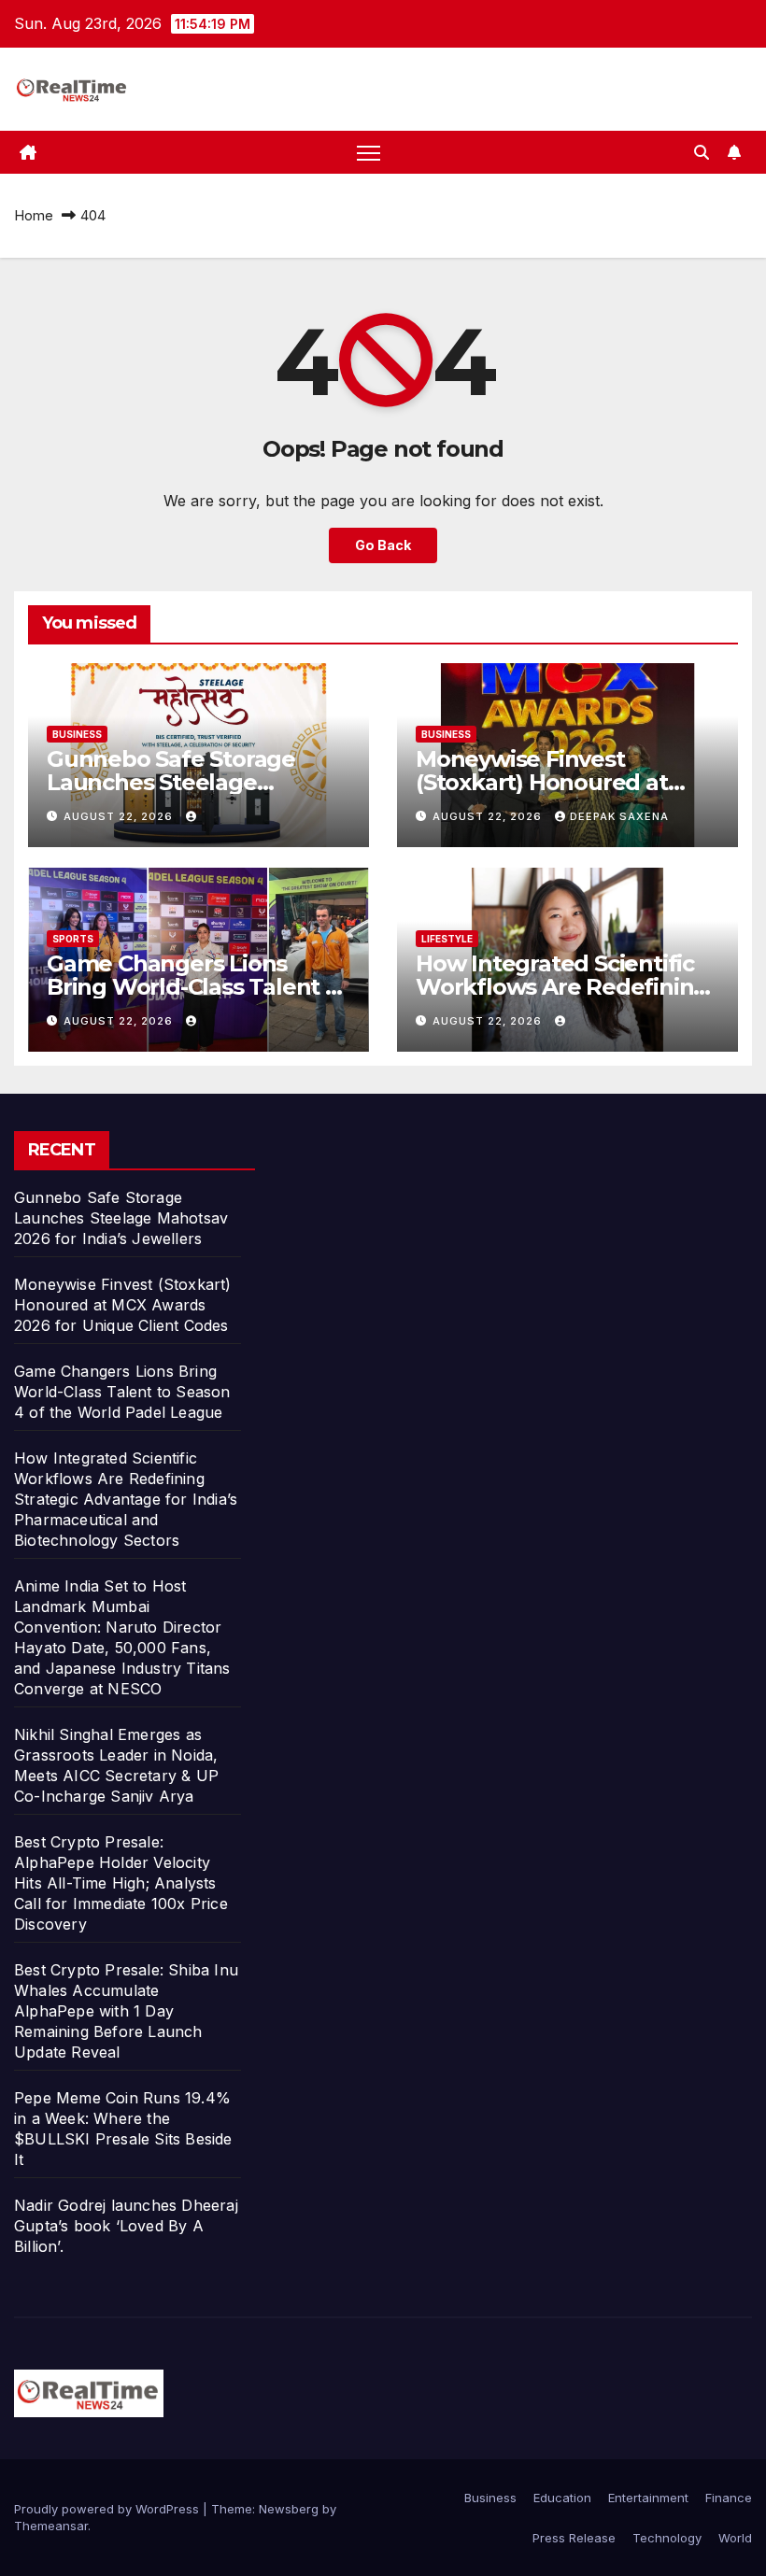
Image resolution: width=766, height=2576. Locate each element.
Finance (729, 2498)
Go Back (383, 545)
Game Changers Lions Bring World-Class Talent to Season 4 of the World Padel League (122, 1392)
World (735, 2538)
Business (77, 734)
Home (34, 215)
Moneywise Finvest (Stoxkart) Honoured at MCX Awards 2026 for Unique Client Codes (123, 1305)
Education (562, 2498)
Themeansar (51, 2526)
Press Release (574, 2538)
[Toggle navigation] (369, 153)
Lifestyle (447, 939)
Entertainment (648, 2498)
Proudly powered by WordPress (108, 2509)
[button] (702, 152)
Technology (667, 2538)
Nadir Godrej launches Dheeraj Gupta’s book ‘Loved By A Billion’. (126, 2226)
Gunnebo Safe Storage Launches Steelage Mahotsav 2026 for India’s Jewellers (121, 1218)
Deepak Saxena (619, 816)
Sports (73, 939)
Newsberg (289, 2509)
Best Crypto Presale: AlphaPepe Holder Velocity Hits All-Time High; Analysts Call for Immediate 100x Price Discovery (121, 1883)
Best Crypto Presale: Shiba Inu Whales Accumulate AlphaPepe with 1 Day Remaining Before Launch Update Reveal (126, 2011)
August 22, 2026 (120, 816)
